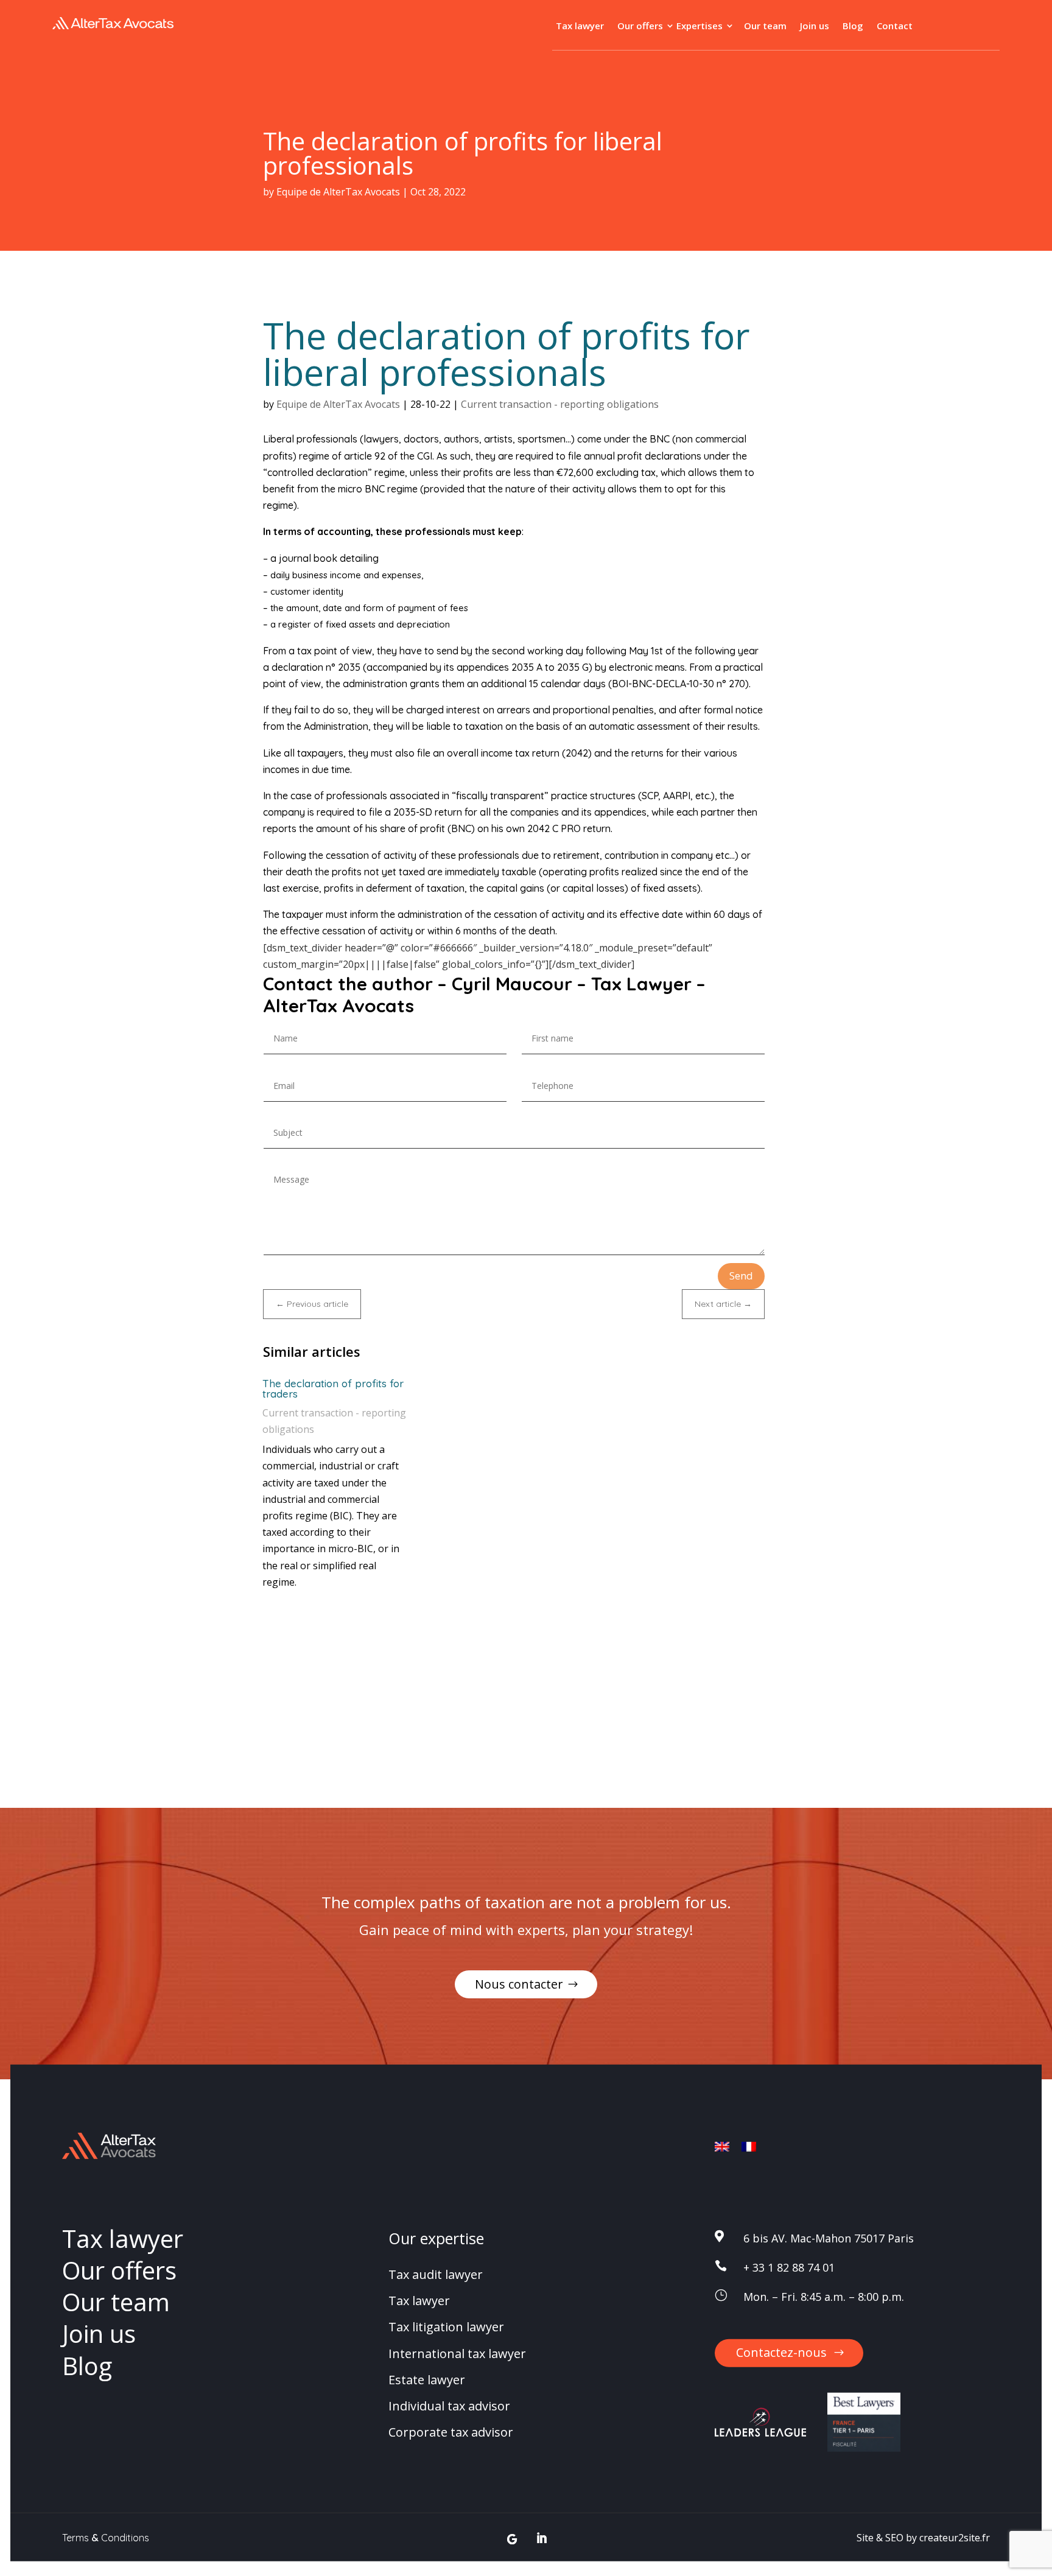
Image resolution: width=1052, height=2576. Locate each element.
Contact (895, 26)
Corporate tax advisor (451, 2432)
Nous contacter (519, 1984)
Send (741, 1276)
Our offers (640, 26)
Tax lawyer (580, 26)
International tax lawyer (457, 2353)
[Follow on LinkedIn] (542, 2539)
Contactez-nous (781, 2352)
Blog (853, 26)
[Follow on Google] (512, 2539)
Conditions (125, 2538)
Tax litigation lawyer (446, 2327)
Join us (815, 26)
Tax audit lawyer (436, 2274)
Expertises (700, 26)
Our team (765, 26)
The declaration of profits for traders (333, 1388)
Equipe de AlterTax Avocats (338, 192)
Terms (75, 2538)
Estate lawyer (427, 2380)
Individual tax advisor (449, 2406)
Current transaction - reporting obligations (560, 404)
